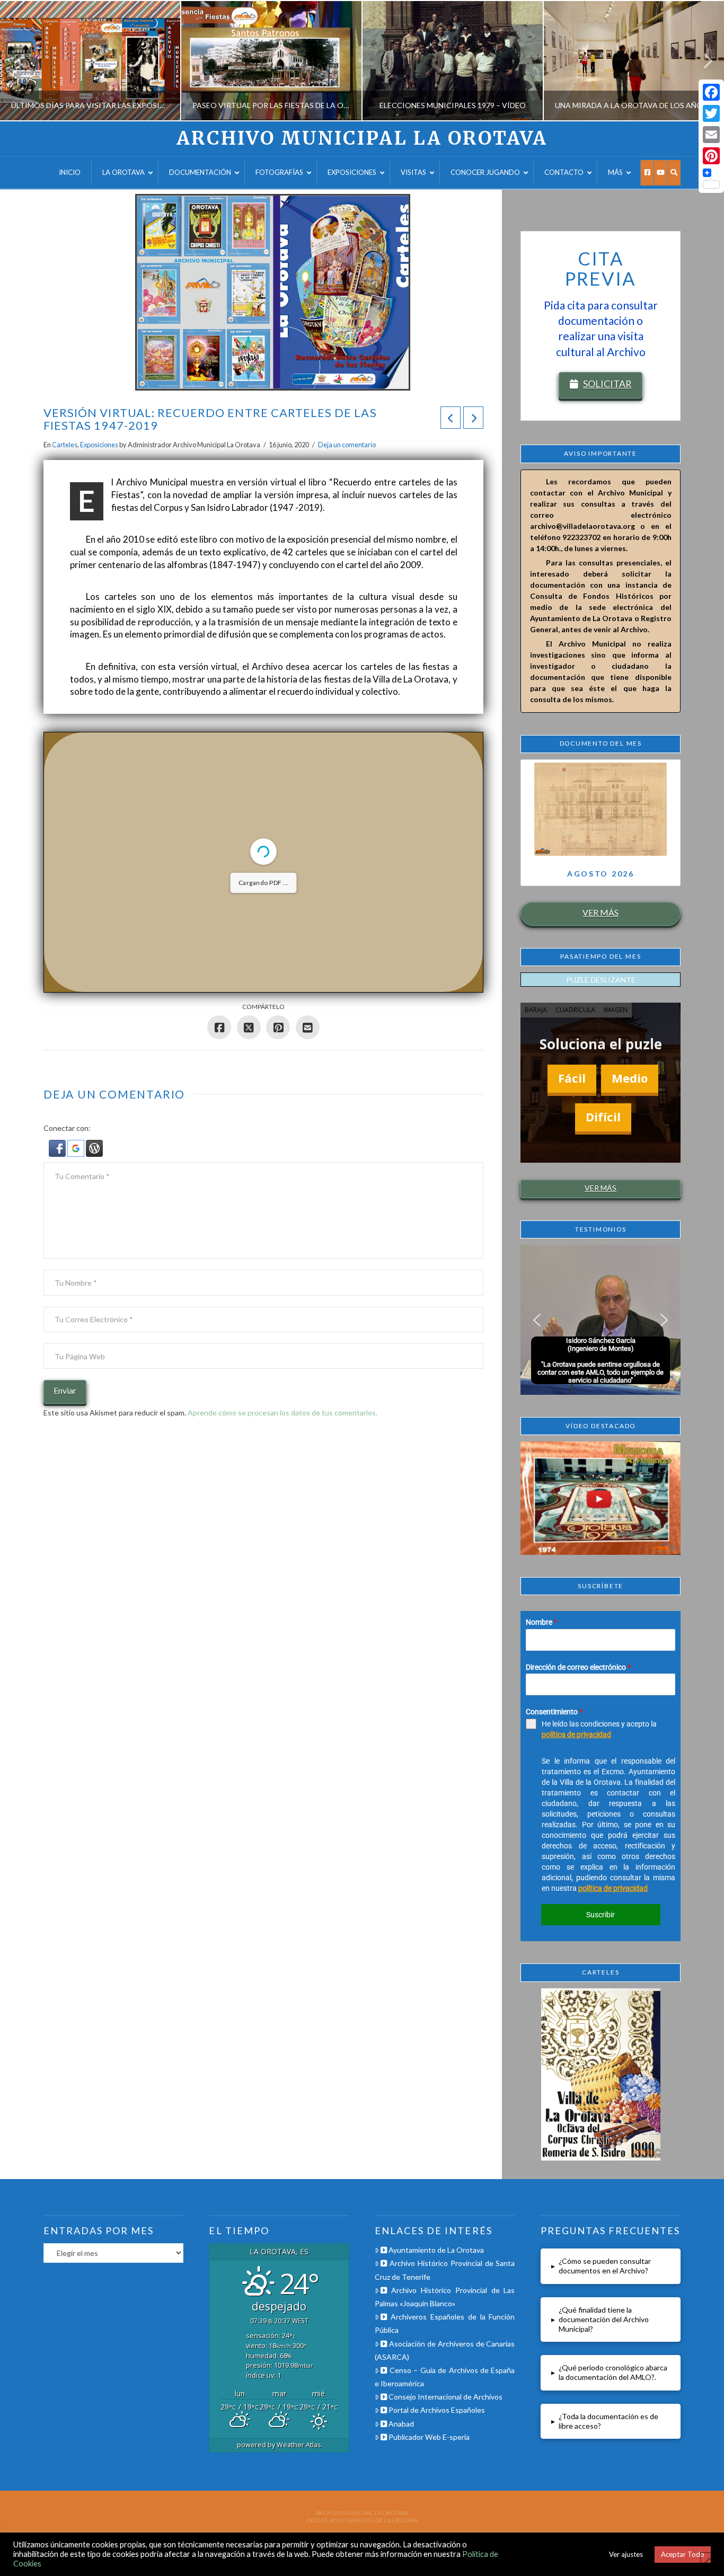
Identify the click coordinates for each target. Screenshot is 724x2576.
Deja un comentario (347, 445)
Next (701, 61)
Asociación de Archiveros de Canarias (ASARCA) (445, 2350)
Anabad (400, 2424)
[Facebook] (647, 173)
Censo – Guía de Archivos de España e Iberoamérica (445, 2377)
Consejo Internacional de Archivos (445, 2397)
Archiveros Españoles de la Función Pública (445, 2323)
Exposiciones (99, 445)
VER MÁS (601, 912)
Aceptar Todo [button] (683, 2554)
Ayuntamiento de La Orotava (435, 2250)
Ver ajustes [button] (626, 2554)
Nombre (541, 1622)
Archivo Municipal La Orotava (362, 139)
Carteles (65, 445)
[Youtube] (660, 173)
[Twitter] (711, 113)
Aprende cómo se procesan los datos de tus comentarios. (282, 1413)
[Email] (711, 135)
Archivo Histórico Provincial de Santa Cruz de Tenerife (445, 2270)
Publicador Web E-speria (428, 2437)
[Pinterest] (711, 156)
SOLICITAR (607, 384)
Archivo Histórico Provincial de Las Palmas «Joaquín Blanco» (445, 2297)
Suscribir (601, 1915)
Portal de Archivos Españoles (436, 2410)
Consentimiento (554, 1712)
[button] (58, 1148)
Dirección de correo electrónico (578, 1667)
